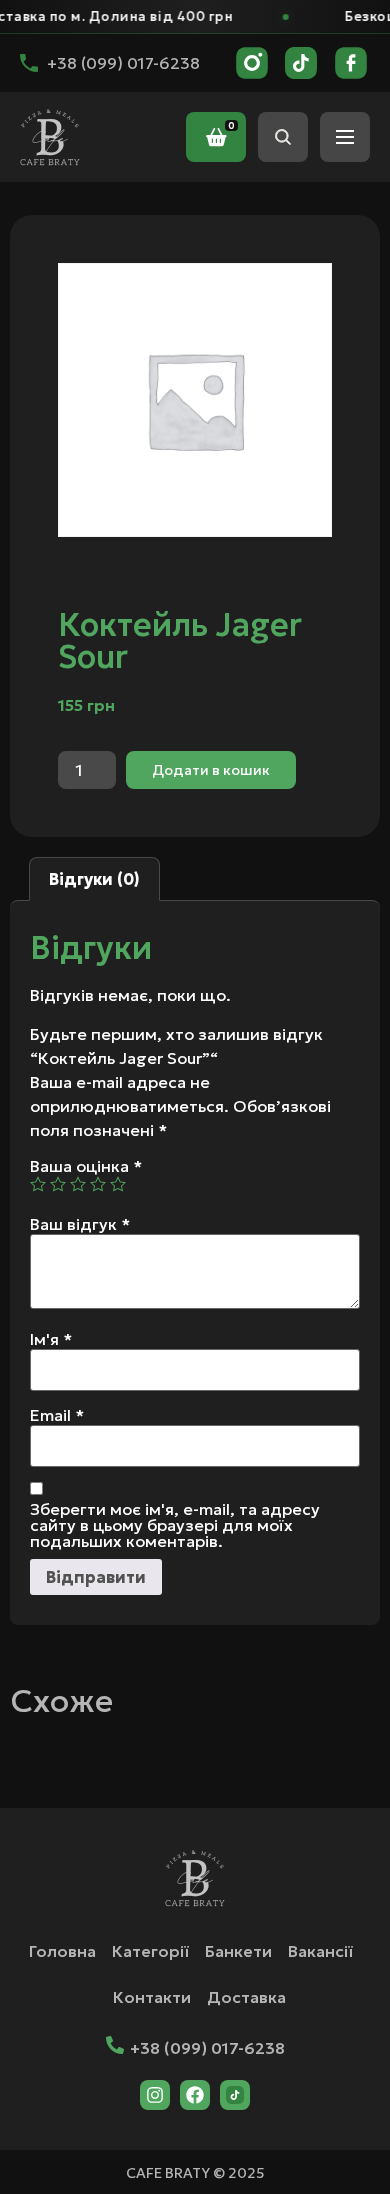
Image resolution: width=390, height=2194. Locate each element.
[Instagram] (155, 2095)
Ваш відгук (80, 1224)
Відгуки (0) (94, 879)
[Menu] (345, 137)
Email (57, 1415)
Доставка (246, 1997)
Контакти (152, 1997)
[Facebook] (195, 2095)
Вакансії (320, 1951)
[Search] (283, 137)
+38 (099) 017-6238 (207, 2048)
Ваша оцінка (86, 1166)
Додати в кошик (211, 770)
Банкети (238, 1951)
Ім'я (51, 1339)
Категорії (150, 1951)
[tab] (94, 879)
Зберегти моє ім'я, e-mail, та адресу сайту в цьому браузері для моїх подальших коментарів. (175, 1525)
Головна (62, 1951)
